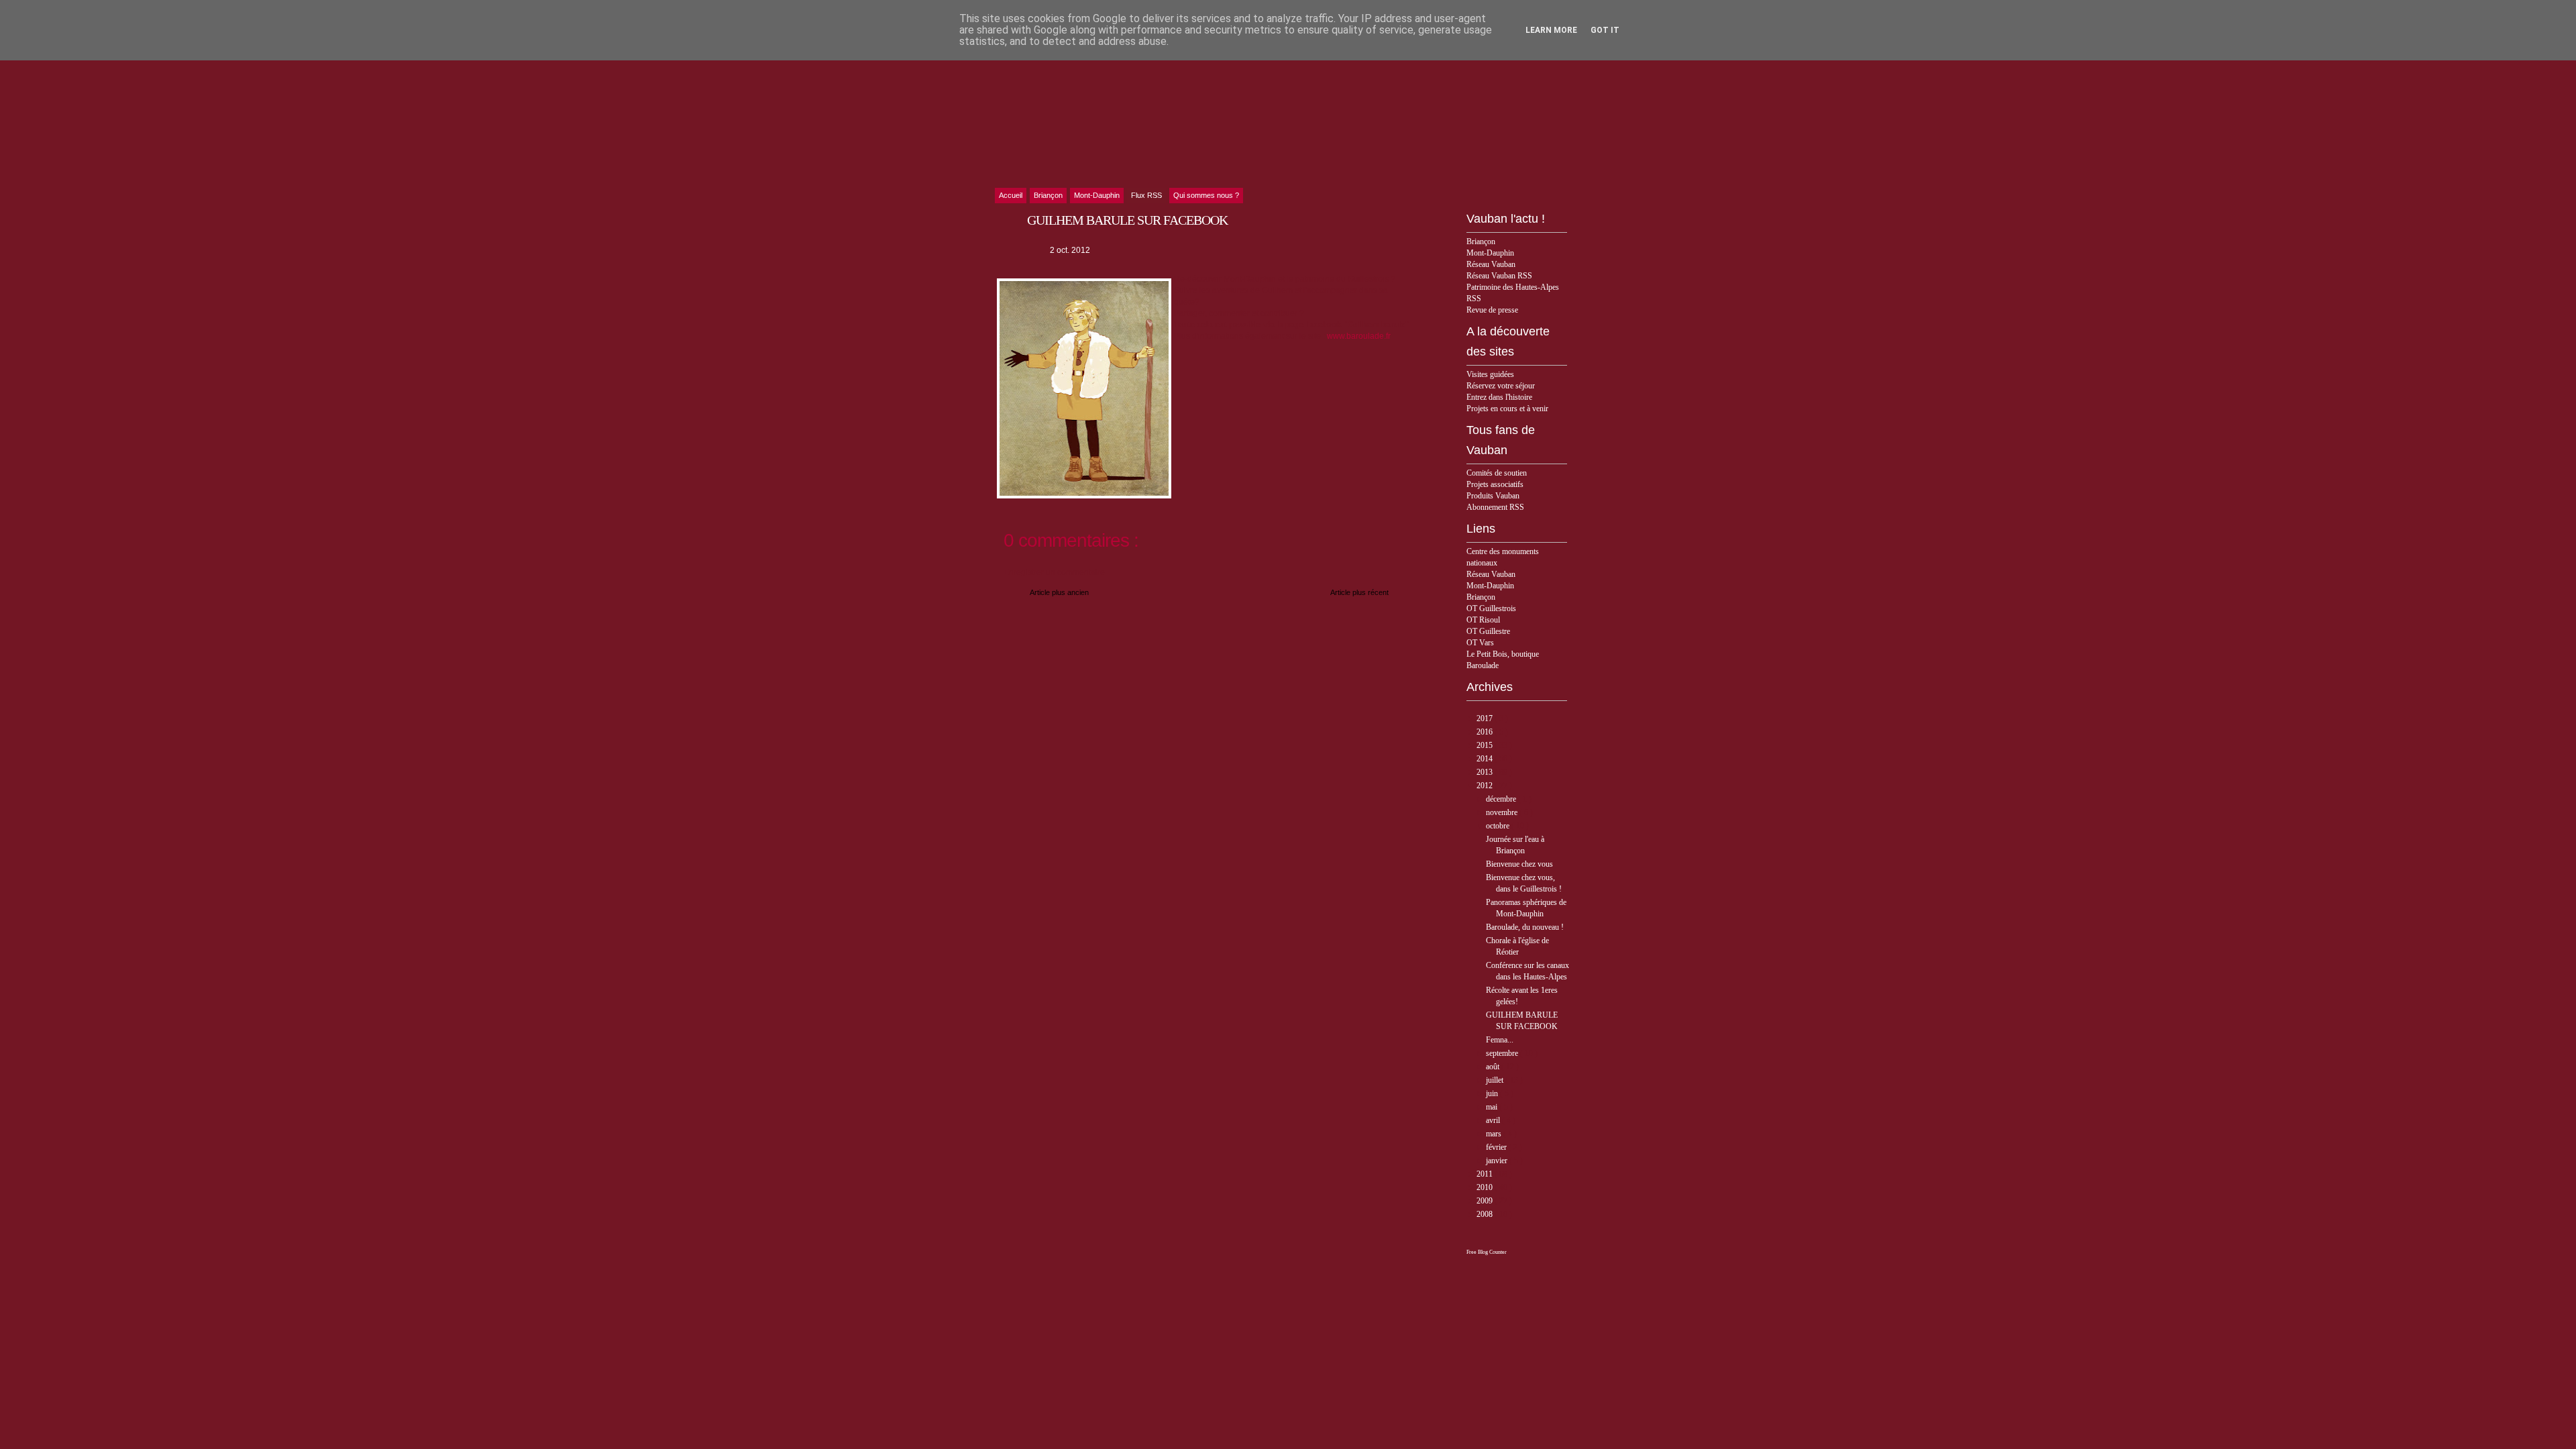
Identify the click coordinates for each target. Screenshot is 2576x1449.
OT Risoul (1483, 620)
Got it (1605, 30)
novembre (1503, 812)
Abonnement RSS (1495, 507)
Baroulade (1483, 665)
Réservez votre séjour (1501, 386)
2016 (1486, 732)
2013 (1486, 772)
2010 (1486, 1187)
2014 (1486, 759)
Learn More (1551, 30)
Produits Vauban (1493, 496)
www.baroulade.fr (1359, 336)
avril (1494, 1120)
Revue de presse (1492, 310)
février (1497, 1147)
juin (1493, 1093)
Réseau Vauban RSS (1499, 276)
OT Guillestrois (1491, 608)
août (1494, 1067)
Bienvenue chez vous (1519, 864)
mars (1495, 1134)
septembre (1503, 1053)
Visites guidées (1490, 374)
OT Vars (1480, 643)
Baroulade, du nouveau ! (1525, 927)
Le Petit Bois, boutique (1503, 654)
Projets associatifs (1495, 484)
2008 (1486, 1214)
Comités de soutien (1497, 473)
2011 (1486, 1174)
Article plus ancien (1059, 592)
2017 (1486, 718)
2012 (1486, 786)
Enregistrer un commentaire (1054, 572)
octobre (1499, 826)
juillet (1496, 1080)
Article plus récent (1359, 592)
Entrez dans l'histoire (1499, 397)
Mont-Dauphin (1490, 253)
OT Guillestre (1488, 631)
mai (1493, 1107)
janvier (1498, 1161)
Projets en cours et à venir (1507, 409)
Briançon (1481, 241)
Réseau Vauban (1491, 264)
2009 (1486, 1201)
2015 (1486, 745)
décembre (1502, 799)
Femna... (1500, 1040)
